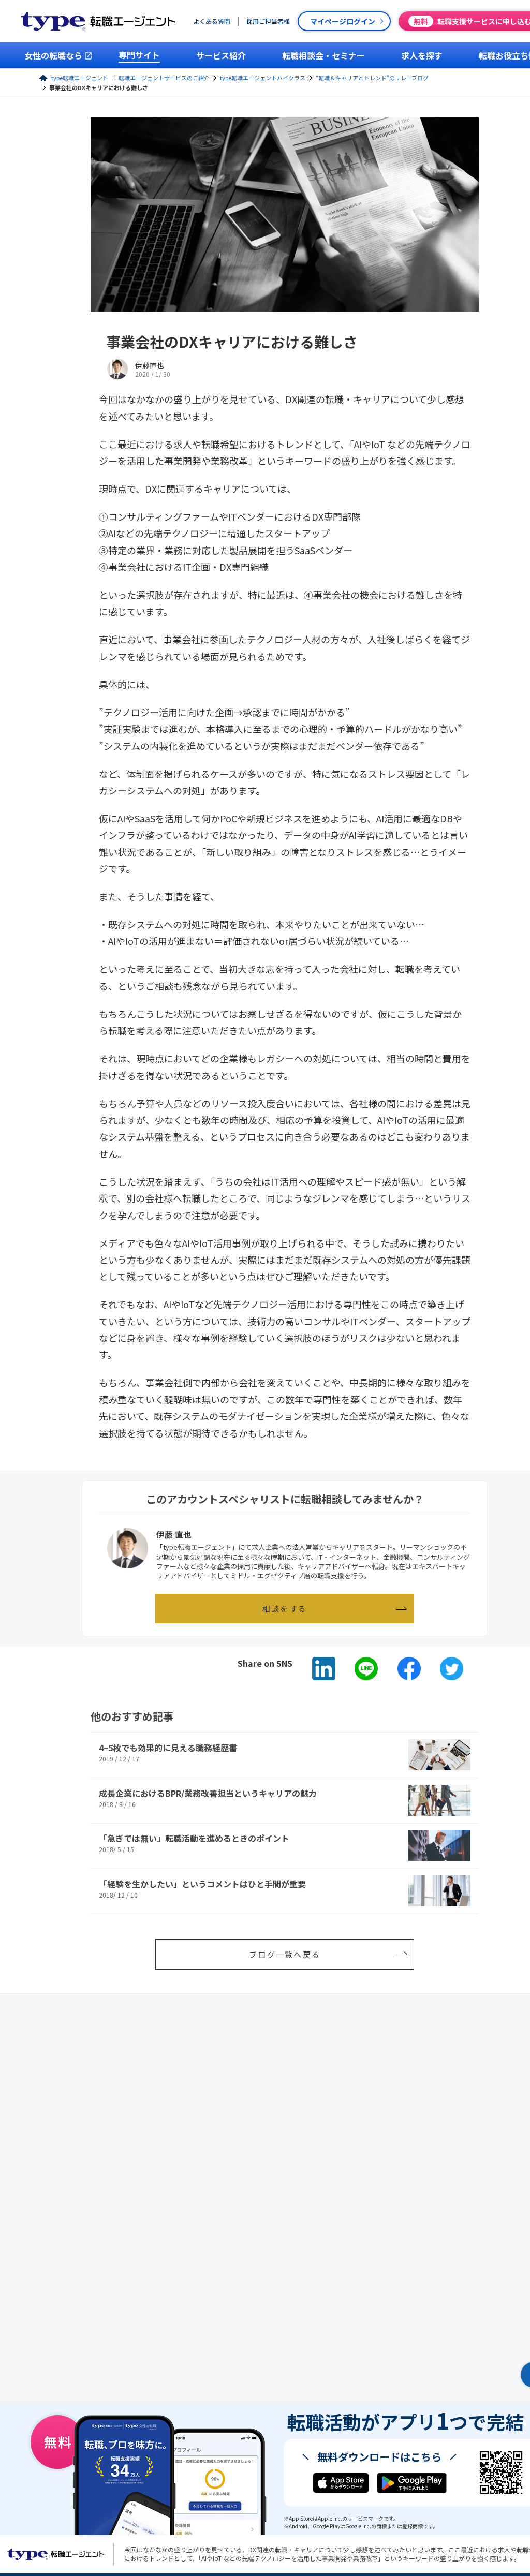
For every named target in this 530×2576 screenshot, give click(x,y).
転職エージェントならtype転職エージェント (56, 2554)
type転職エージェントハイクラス (263, 78)
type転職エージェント (80, 78)
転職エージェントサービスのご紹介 (164, 78)
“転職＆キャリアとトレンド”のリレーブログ (372, 78)
